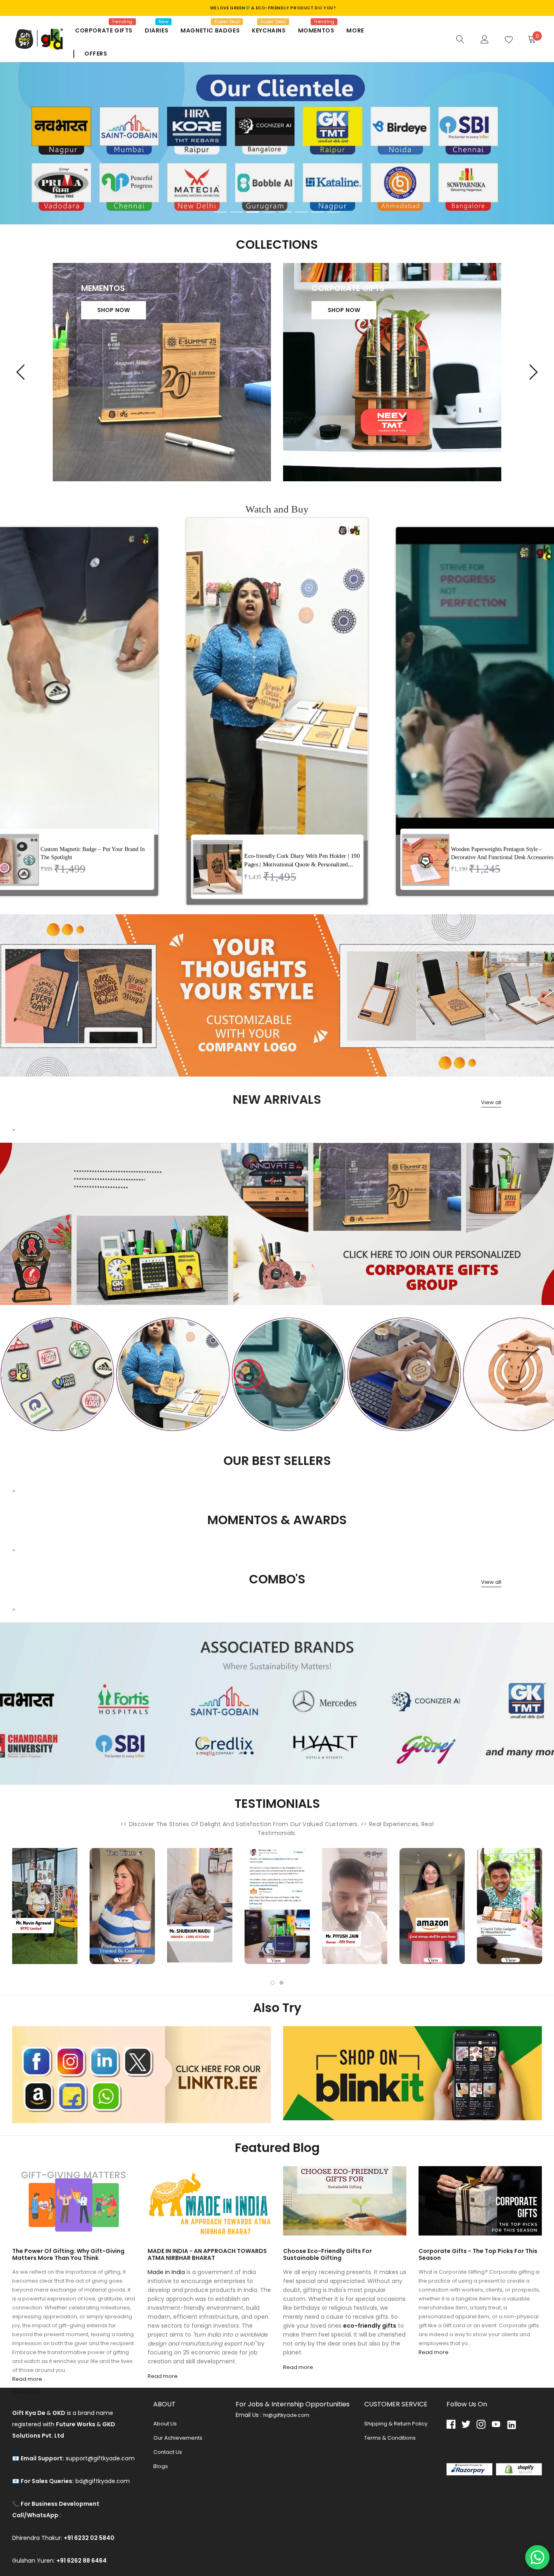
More (355, 30)
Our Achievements (178, 2438)
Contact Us (168, 2452)
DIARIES (157, 30)
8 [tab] (334, 212)
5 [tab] (285, 212)
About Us (165, 2424)
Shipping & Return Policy (396, 2424)
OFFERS (96, 54)
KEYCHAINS (269, 30)
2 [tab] (236, 212)
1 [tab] (220, 212)
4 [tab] (269, 212)
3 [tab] (253, 212)
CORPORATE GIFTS (104, 30)
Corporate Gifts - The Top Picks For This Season (478, 2254)
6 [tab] (301, 212)
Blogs (161, 2466)
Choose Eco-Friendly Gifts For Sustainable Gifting (327, 2254)
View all (491, 1102)
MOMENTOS (316, 30)
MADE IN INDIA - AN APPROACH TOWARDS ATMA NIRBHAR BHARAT (207, 2254)
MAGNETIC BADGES (210, 30)
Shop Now (114, 310)
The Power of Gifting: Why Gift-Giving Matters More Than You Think (68, 2254)
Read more (27, 2379)
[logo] (38, 39)
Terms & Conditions (390, 2438)
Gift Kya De (26, 2392)
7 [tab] (318, 212)
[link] (460, 39)
